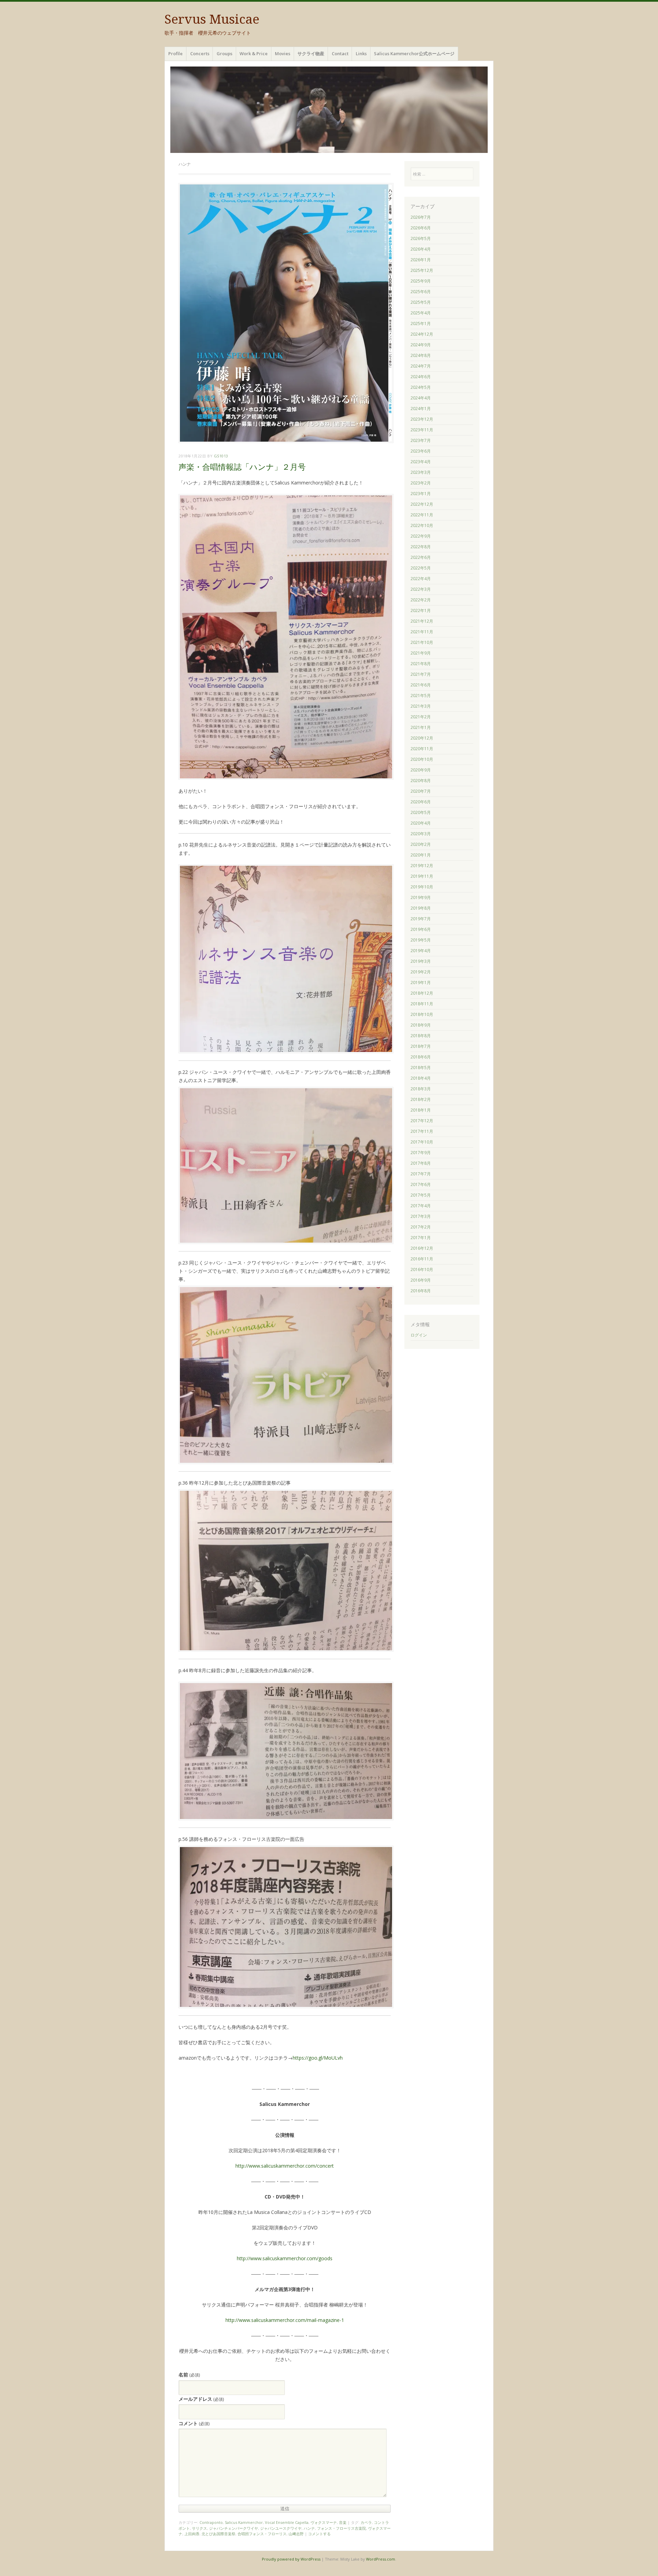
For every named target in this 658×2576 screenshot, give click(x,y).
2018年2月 (421, 1099)
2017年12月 (422, 1121)
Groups (224, 53)
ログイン (419, 1335)
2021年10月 (422, 642)
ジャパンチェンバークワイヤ (234, 2528)
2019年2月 (421, 972)
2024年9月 (421, 345)
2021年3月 (421, 706)
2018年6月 (421, 1057)
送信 (285, 2508)
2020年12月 (422, 738)
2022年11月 (422, 515)
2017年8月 (421, 1163)
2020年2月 (421, 844)
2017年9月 (421, 1153)
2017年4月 (421, 1206)
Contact (340, 53)
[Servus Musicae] (329, 110)
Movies (283, 53)
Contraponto (211, 2522)
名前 (189, 2375)
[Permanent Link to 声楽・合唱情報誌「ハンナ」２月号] (286, 441)
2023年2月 (421, 483)
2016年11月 (422, 1259)
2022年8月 (421, 547)
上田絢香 (192, 2534)
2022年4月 (421, 579)
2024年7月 (421, 366)
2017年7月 (421, 1174)
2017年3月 (421, 1216)
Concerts (200, 53)
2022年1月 (421, 610)
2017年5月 (421, 1195)
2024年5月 (421, 387)
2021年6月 (421, 685)
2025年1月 (421, 324)
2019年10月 (422, 887)
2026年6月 (421, 228)
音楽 (343, 2522)
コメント (194, 2423)
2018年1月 (421, 1110)
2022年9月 (421, 536)
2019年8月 (421, 908)
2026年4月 (421, 249)
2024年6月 (421, 377)
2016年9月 (421, 1280)
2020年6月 (421, 802)
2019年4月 (421, 951)
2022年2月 (421, 600)
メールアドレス (201, 2399)
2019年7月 (421, 919)
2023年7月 (421, 440)
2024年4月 (421, 398)
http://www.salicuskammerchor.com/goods (285, 2258)
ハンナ (309, 2528)
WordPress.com (381, 2559)
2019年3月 (421, 961)
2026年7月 (421, 217)
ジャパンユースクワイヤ (281, 2528)
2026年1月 (421, 260)
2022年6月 (421, 557)
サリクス (199, 2528)
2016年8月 (421, 1291)
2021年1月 (421, 727)
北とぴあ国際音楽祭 (218, 2534)
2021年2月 (421, 717)
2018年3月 (421, 1089)
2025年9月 (421, 281)
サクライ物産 (311, 53)
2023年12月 (422, 419)
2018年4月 (421, 1078)
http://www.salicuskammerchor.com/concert (285, 2166)
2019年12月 (422, 866)
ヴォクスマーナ (324, 2522)
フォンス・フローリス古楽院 (342, 2528)
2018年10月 (422, 1014)
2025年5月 (421, 302)
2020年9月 (421, 770)
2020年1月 (421, 855)
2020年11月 (422, 749)
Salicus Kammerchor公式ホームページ (414, 53)
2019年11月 (422, 876)
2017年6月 (421, 1184)
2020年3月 (421, 834)
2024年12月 (422, 334)
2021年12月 (422, 621)
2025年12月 (422, 270)
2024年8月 (421, 355)
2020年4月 (421, 823)
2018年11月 (422, 1004)
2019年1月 (421, 983)
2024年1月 (421, 409)
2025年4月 (421, 313)
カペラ (366, 2522)
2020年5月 (421, 812)
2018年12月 (422, 993)
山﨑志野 (296, 2534)
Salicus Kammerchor (244, 2522)
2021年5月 (421, 696)
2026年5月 (421, 238)
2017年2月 (421, 1227)
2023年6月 (421, 451)
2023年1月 (421, 494)
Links (361, 53)
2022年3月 (421, 589)
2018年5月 (421, 1068)
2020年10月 (422, 759)
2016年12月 (422, 1248)
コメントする (319, 2534)
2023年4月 (421, 462)
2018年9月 (421, 1025)
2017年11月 (422, 1131)
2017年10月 (422, 1142)
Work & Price (254, 53)
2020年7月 (421, 791)
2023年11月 (422, 430)
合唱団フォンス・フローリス (262, 2534)
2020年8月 (421, 781)
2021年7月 (421, 674)
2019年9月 (421, 897)
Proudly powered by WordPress (291, 2559)
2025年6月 (421, 292)
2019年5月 (421, 940)
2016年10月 (422, 1269)
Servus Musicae (212, 19)
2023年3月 (421, 472)
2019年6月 (421, 929)
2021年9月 (421, 653)
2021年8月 (421, 664)
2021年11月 (422, 632)
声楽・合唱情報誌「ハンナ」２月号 (242, 467)
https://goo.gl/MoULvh (318, 2058)
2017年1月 (421, 1238)
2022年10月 (422, 525)
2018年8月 (421, 1036)
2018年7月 (421, 1046)
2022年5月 (421, 568)
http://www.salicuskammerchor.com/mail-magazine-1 (285, 2320)
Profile (175, 53)
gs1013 (221, 456)
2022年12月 (422, 504)
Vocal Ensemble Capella (287, 2522)
